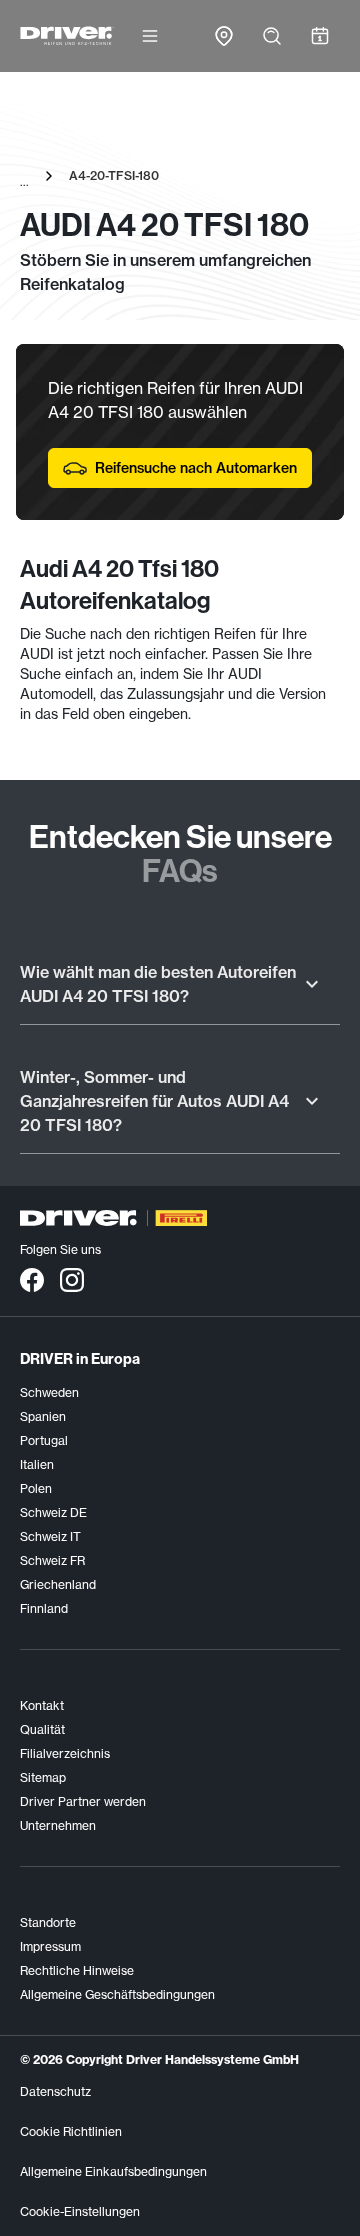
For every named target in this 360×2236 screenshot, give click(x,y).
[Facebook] (32, 1279)
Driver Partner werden (83, 1801)
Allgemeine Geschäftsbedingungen (117, 1994)
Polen (36, 1488)
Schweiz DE (53, 1512)
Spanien (43, 1416)
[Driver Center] (67, 36)
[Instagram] (72, 1279)
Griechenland (58, 1584)
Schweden (49, 1392)
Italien (37, 1464)
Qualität (42, 1729)
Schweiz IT (50, 1536)
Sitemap (43, 1777)
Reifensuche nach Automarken (196, 468)
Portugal (44, 1440)
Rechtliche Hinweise (77, 1970)
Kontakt (42, 1705)
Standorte (48, 1922)
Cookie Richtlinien (71, 2131)
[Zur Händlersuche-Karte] (224, 36)
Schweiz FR (52, 1560)
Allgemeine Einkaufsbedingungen (113, 2171)
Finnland (44, 1608)
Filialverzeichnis (65, 1753)
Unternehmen (58, 1825)
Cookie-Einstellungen (80, 2211)
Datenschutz (55, 2091)
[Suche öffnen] (272, 36)
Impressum (50, 1946)
